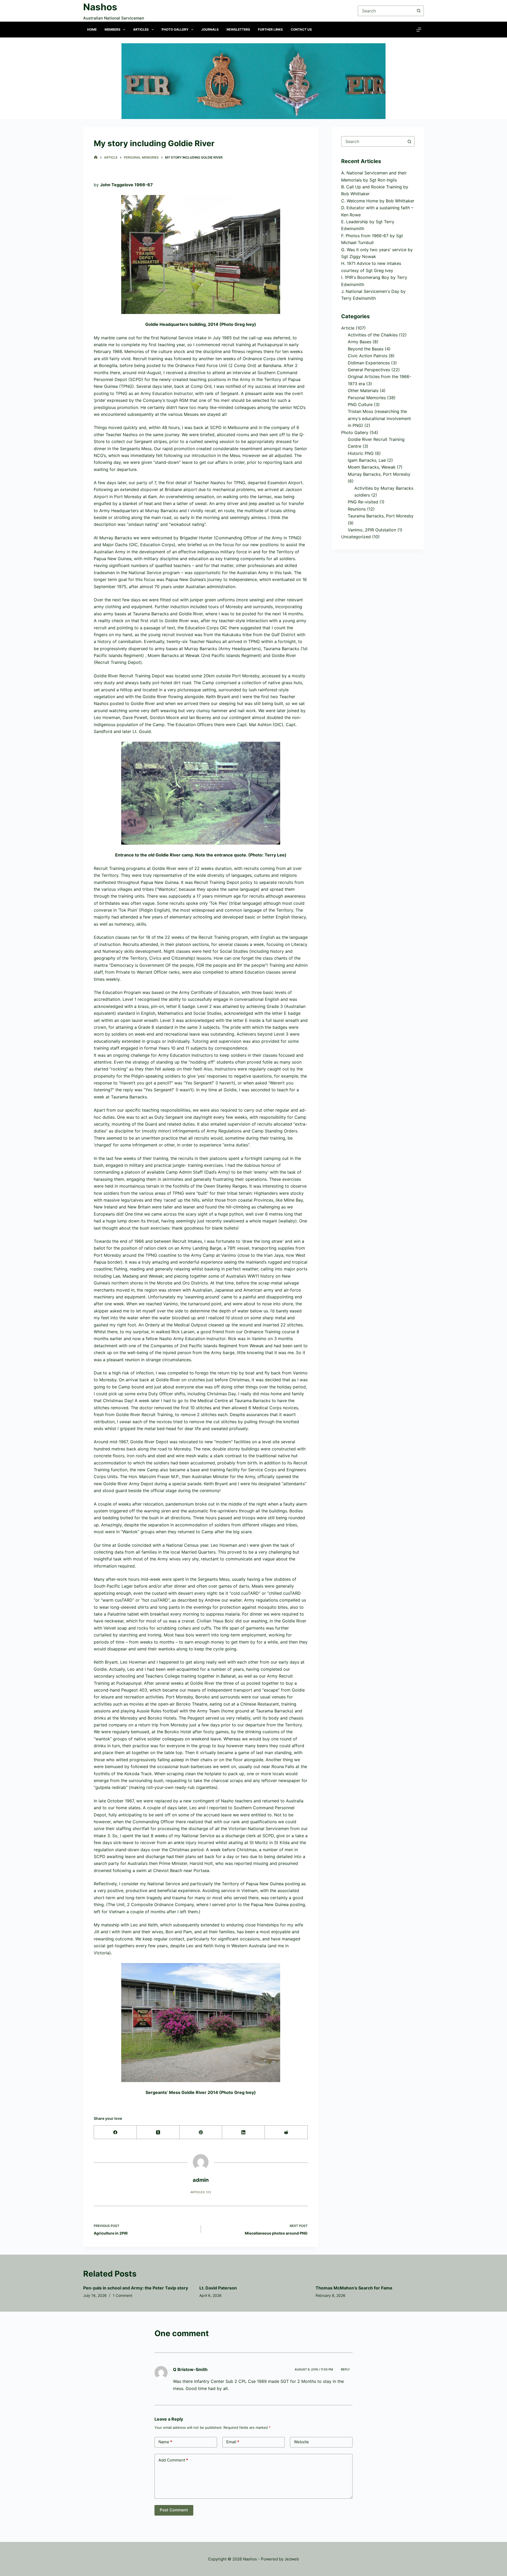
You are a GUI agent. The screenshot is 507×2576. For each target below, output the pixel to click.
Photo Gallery (175, 29)
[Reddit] (286, 2132)
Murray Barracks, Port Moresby (379, 474)
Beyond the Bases (366, 349)
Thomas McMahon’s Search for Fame (354, 2288)
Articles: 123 (201, 2192)
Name (165, 2442)
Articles (141, 29)
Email (233, 2442)
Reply (345, 2369)
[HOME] (96, 157)
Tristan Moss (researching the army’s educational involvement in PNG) (379, 418)
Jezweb (292, 2559)
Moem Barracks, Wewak (372, 467)
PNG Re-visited (363, 502)
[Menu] (419, 30)
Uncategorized (356, 537)
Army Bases (360, 342)
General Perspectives (369, 370)
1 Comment (123, 2295)
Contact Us (301, 29)
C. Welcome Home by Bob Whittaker (378, 201)
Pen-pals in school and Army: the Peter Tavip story (136, 2288)
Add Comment (173, 2460)
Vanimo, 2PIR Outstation (372, 530)
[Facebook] (115, 2132)
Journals (210, 29)
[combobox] (373, 141)
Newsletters (238, 29)
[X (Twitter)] (158, 2132)
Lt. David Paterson (218, 2288)
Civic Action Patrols (368, 356)
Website (301, 2442)
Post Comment (174, 2510)
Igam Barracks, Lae (367, 460)
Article (348, 328)
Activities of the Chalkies (373, 335)
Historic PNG (361, 453)
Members (112, 29)
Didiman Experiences (369, 363)
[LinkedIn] (243, 2132)
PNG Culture (360, 404)
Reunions (357, 509)
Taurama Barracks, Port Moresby (381, 516)
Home (92, 29)
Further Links (270, 29)
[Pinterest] (201, 2132)
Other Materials (363, 391)
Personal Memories (367, 398)
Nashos (100, 7)
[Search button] (419, 11)
